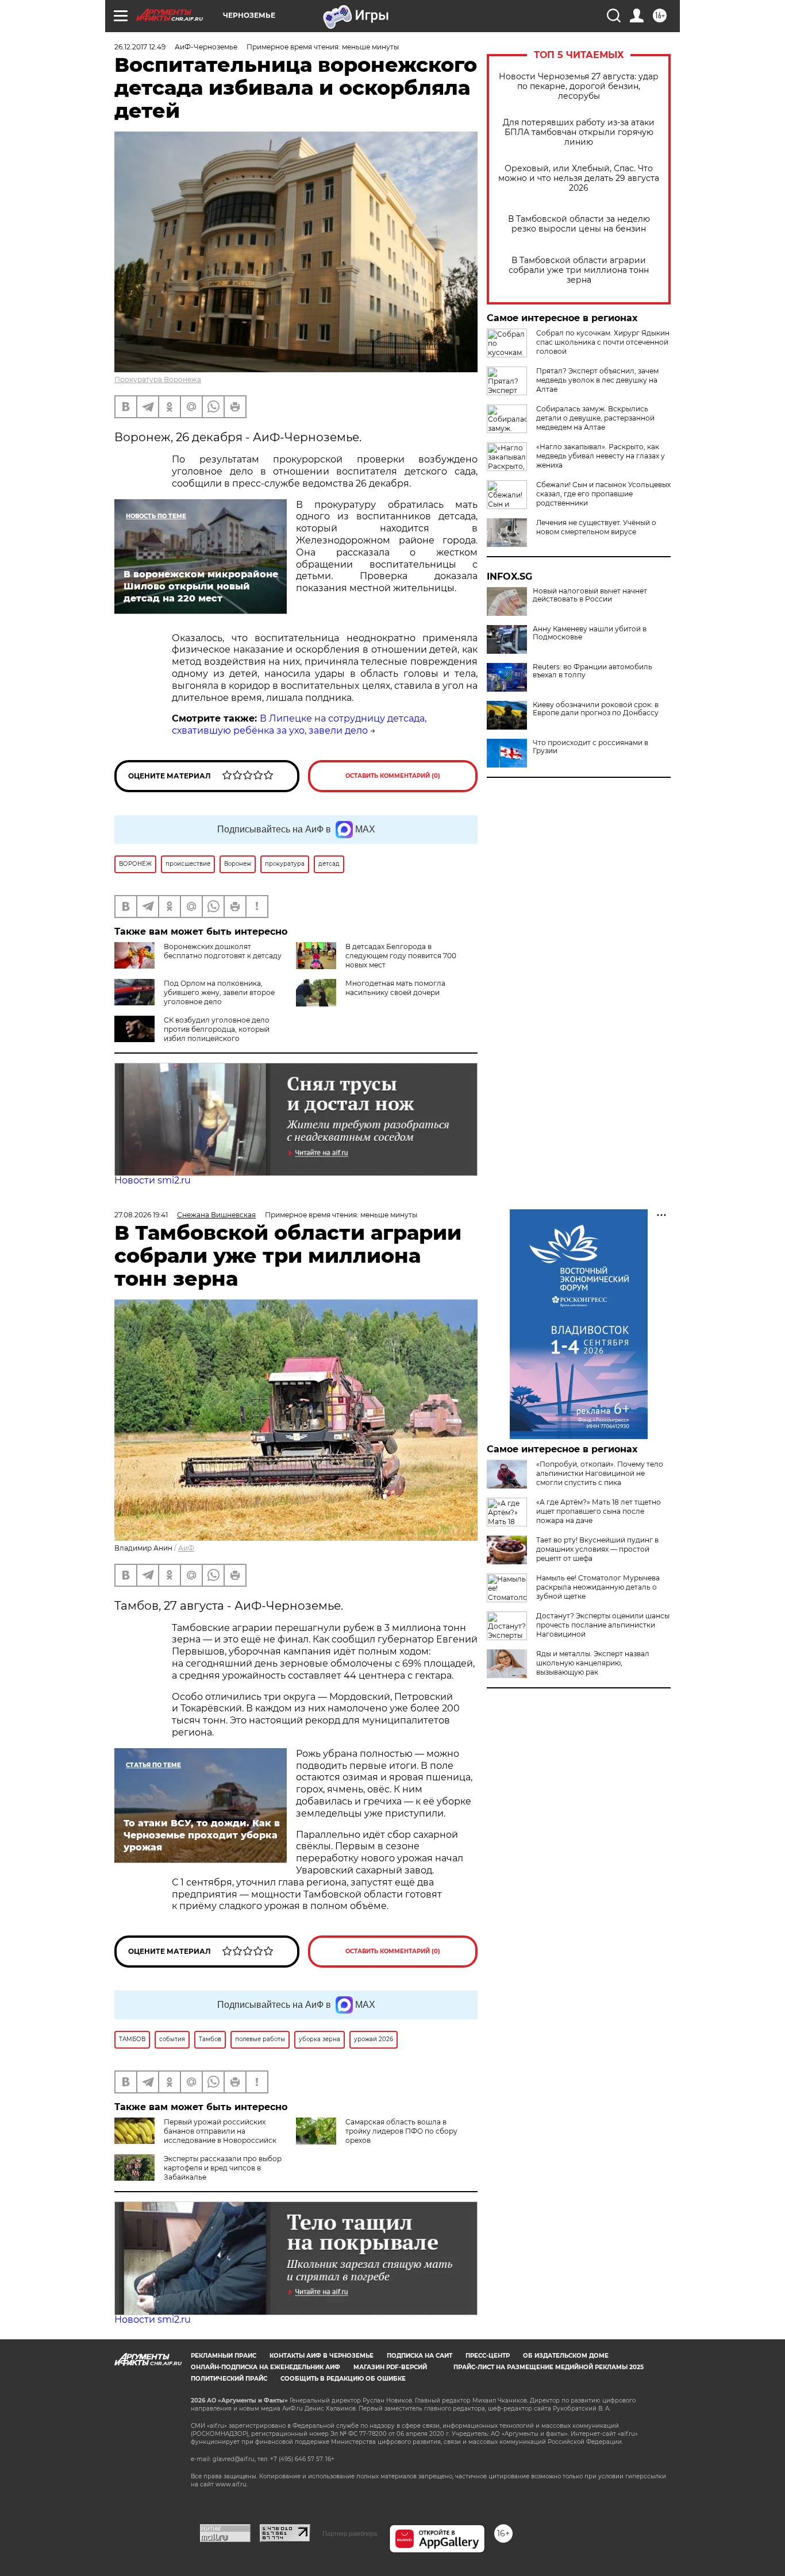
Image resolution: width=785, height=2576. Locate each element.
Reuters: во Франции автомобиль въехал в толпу (592, 671)
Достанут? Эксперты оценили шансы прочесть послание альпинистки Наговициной (603, 1625)
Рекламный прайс (224, 2356)
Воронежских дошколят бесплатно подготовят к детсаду (223, 951)
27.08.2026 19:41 (141, 1215)
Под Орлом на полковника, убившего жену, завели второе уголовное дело (219, 992)
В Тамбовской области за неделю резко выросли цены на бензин (579, 224)
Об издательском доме (566, 2356)
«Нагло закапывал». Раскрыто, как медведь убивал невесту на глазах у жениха (601, 456)
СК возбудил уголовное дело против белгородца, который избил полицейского (217, 1029)
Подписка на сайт (420, 2356)
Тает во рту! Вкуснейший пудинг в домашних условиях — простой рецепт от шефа (597, 1549)
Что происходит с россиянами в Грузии (590, 747)
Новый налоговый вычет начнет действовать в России (590, 595)
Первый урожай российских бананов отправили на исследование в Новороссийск (220, 2131)
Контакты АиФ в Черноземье (322, 2356)
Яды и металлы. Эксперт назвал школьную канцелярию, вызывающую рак (593, 1663)
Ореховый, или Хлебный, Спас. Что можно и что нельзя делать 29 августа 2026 (579, 178)
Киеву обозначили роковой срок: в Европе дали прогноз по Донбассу (596, 709)
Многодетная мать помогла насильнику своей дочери (395, 988)
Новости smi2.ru (153, 1180)
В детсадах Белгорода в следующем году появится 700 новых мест (401, 956)
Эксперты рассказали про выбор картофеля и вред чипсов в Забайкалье (223, 2168)
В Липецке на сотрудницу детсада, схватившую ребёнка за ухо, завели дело (299, 724)
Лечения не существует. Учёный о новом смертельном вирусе (596, 527)
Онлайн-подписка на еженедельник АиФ (265, 2367)
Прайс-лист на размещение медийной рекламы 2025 (549, 2367)
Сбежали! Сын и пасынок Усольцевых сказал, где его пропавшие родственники (603, 494)
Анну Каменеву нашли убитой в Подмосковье (590, 633)
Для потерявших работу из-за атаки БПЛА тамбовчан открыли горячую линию (579, 132)
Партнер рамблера (350, 2533)
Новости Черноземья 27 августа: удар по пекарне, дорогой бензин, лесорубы (579, 86)
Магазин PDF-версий (390, 2367)
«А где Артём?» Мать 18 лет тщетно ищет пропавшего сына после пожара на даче (599, 1511)
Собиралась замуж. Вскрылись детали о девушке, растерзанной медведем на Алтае (595, 418)
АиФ (186, 1548)
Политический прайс (229, 2379)
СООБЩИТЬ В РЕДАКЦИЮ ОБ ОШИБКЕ (343, 2379)
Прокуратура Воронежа (158, 379)
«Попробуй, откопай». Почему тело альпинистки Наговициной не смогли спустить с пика (600, 1473)
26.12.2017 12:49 (140, 47)
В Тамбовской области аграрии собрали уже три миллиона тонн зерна (579, 270)
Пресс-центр (488, 2356)
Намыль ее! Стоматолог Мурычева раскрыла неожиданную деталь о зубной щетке (598, 1587)
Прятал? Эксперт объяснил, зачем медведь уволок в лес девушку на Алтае (597, 380)
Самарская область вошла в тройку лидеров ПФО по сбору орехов (401, 2131)
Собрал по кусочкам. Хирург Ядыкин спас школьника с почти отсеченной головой (603, 342)
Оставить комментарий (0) (393, 776)
